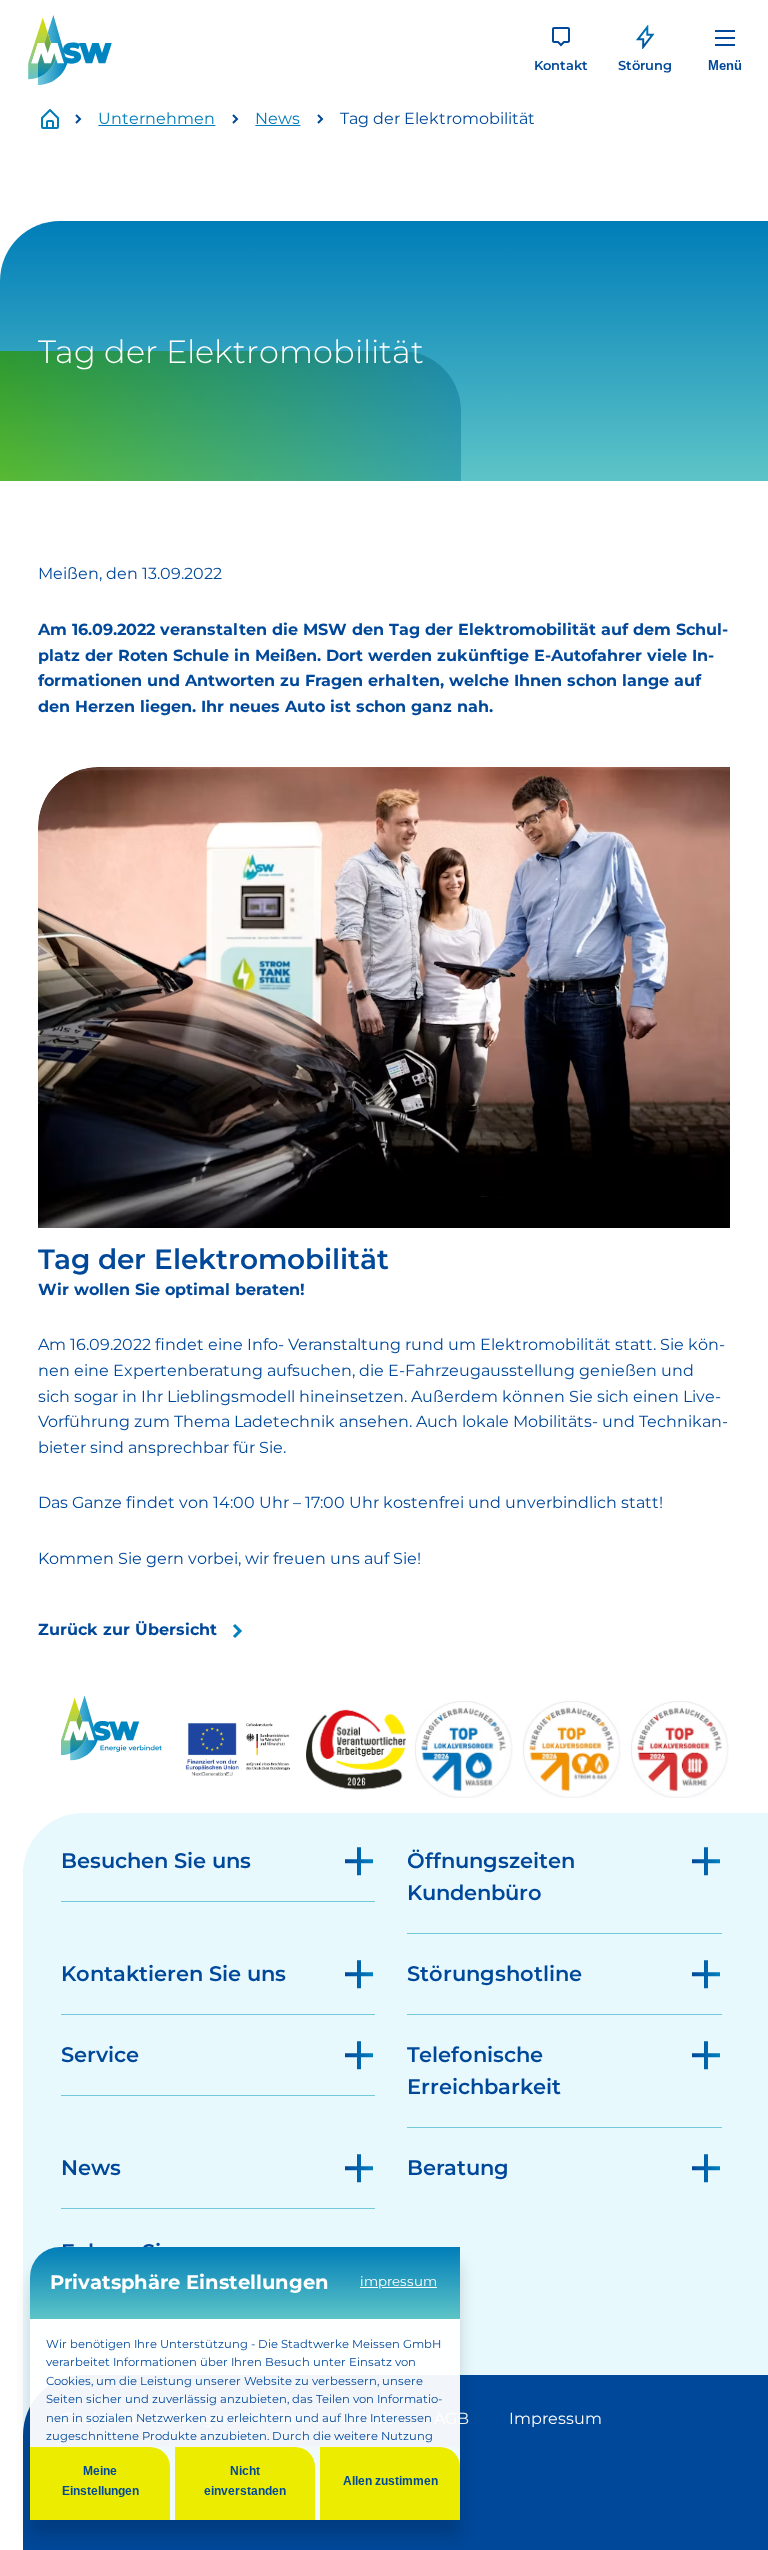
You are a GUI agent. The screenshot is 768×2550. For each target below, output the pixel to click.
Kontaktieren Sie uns (173, 1973)
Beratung (458, 2167)
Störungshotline (494, 1973)
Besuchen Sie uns (156, 1860)
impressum (398, 2281)
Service (100, 2054)
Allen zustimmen (390, 2481)
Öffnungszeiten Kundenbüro (491, 1876)
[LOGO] (70, 50)
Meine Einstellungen (100, 2481)
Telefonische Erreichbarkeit (484, 2070)
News (277, 118)
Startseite (61, 119)
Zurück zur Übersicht (127, 1629)
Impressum (555, 2418)
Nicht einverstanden (245, 2481)
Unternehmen (156, 118)
